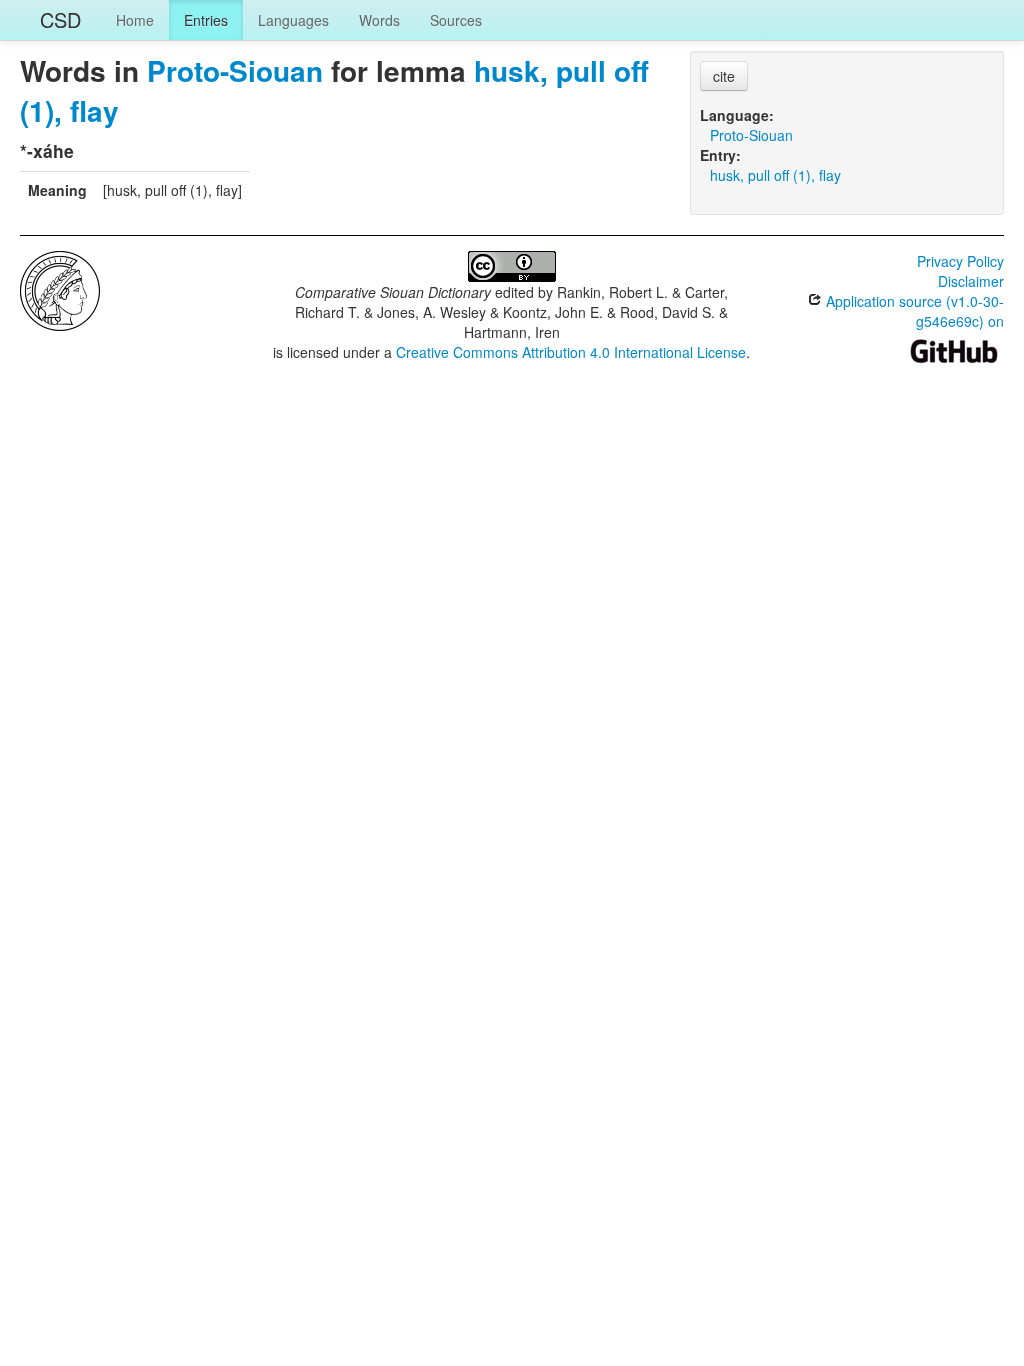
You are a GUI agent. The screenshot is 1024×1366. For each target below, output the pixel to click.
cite (724, 76)
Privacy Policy (960, 261)
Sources (456, 20)
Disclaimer (971, 281)
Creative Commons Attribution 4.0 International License (571, 352)
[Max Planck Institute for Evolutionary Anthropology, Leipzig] (60, 289)
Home (135, 20)
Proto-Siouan (235, 70)
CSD (60, 19)
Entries (206, 20)
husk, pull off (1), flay (775, 175)
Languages (293, 20)
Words (379, 20)
